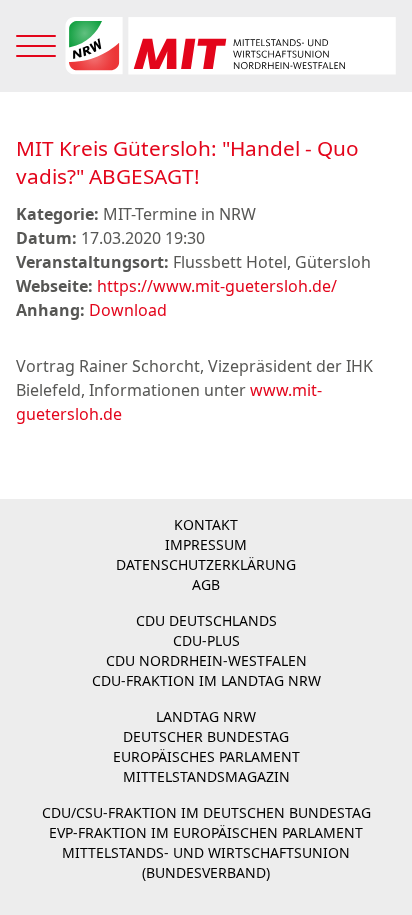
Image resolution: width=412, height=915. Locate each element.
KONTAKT (206, 524)
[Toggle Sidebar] (36, 46)
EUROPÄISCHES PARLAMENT (206, 756)
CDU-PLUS (206, 640)
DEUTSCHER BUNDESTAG (206, 736)
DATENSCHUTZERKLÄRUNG (206, 564)
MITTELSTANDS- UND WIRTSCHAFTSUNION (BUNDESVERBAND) (206, 862)
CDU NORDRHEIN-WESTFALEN (206, 660)
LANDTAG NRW (206, 716)
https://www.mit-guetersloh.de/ (217, 286)
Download (128, 310)
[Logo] (230, 46)
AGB (206, 584)
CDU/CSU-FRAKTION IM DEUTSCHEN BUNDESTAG (206, 812)
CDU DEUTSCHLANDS (206, 620)
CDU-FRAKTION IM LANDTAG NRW (206, 680)
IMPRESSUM (206, 544)
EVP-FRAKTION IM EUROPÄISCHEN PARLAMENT (206, 832)
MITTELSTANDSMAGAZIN (206, 776)
